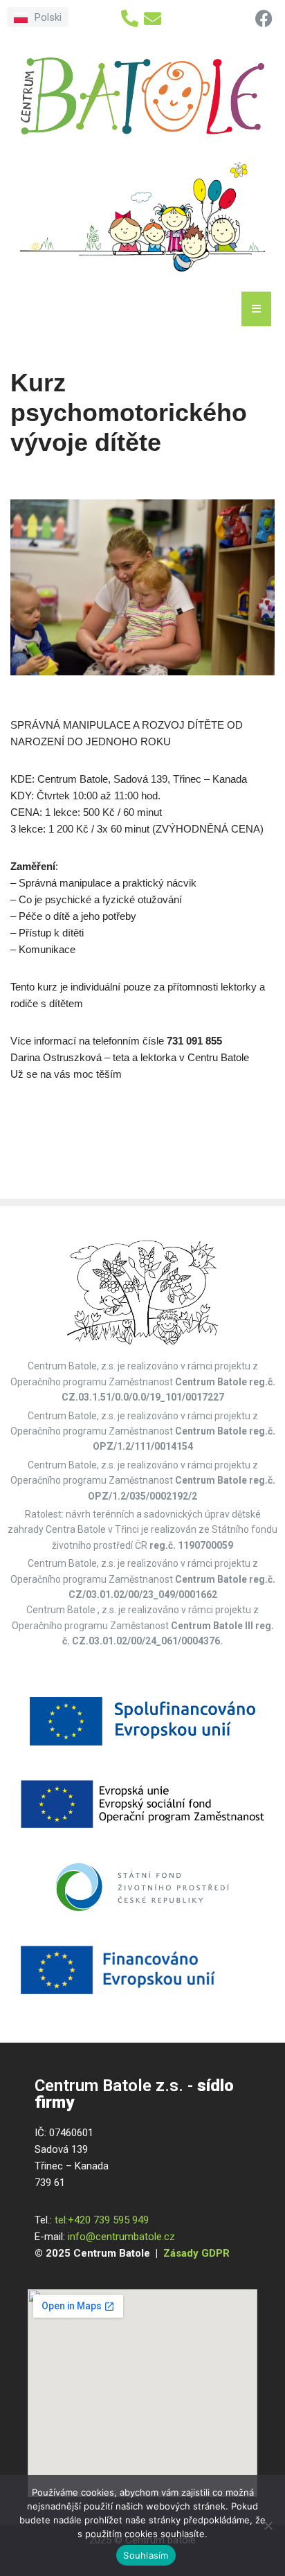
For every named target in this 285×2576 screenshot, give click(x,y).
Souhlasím (146, 2555)
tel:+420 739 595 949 (102, 2220)
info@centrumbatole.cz (121, 2237)
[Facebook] (264, 18)
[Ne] (268, 2525)
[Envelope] (153, 18)
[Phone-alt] (130, 18)
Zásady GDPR (196, 2253)
